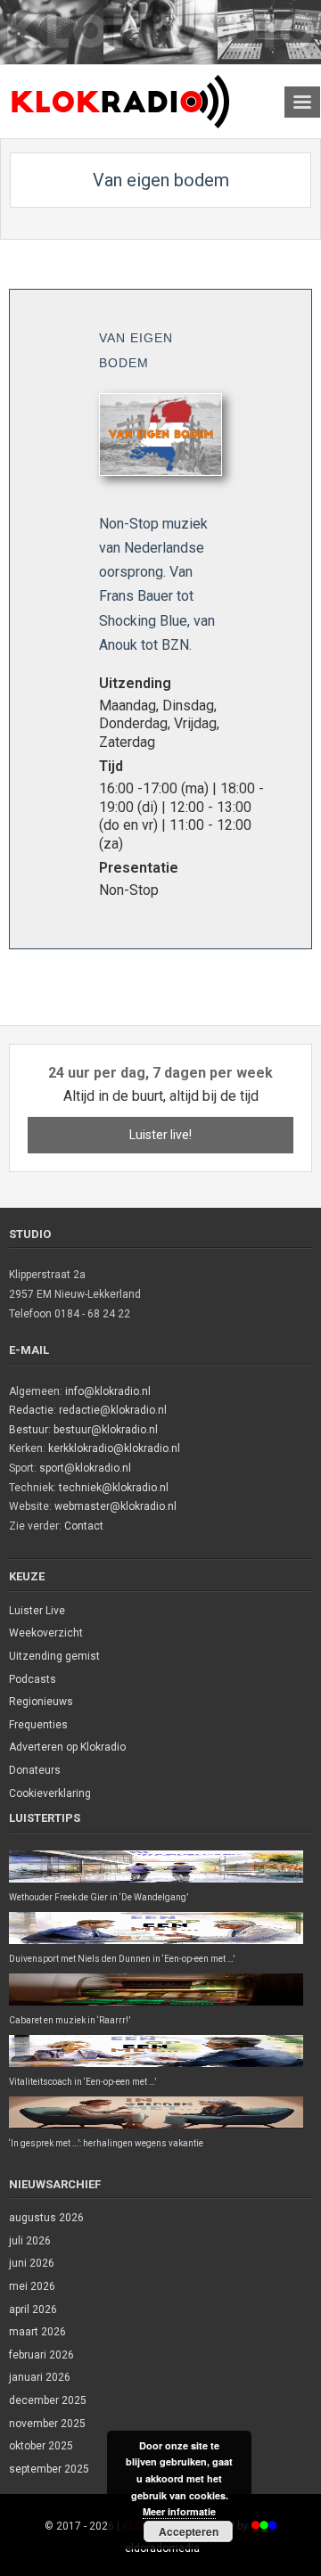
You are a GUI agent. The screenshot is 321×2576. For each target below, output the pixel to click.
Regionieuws (41, 1702)
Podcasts (33, 1679)
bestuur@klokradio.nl (106, 1430)
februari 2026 (41, 2355)
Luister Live (37, 1611)
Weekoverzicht (46, 1633)
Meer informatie (179, 2511)
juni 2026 (32, 2263)
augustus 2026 (46, 2218)
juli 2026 (30, 2241)
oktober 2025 (41, 2446)
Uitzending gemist (54, 1656)
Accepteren (189, 2531)
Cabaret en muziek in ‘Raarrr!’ (70, 2020)
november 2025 (47, 2424)
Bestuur (29, 1430)
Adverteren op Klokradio (67, 1747)
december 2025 (48, 2400)
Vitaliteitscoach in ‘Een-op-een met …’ (82, 2082)
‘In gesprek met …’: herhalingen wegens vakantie (106, 2143)
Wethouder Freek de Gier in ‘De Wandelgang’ (99, 1897)
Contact (84, 1526)
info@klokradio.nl (108, 1391)
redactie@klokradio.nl (113, 1410)
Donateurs (35, 1770)
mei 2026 (32, 2286)
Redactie (31, 1410)
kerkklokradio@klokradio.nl (114, 1448)
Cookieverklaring (50, 1793)
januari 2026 (40, 2377)
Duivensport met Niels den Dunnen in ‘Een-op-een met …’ (122, 1959)
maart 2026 (37, 2332)
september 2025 (49, 2469)
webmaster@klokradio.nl (115, 1506)
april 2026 (33, 2309)
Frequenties (38, 1725)
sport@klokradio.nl (85, 1468)
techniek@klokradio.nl (114, 1488)
